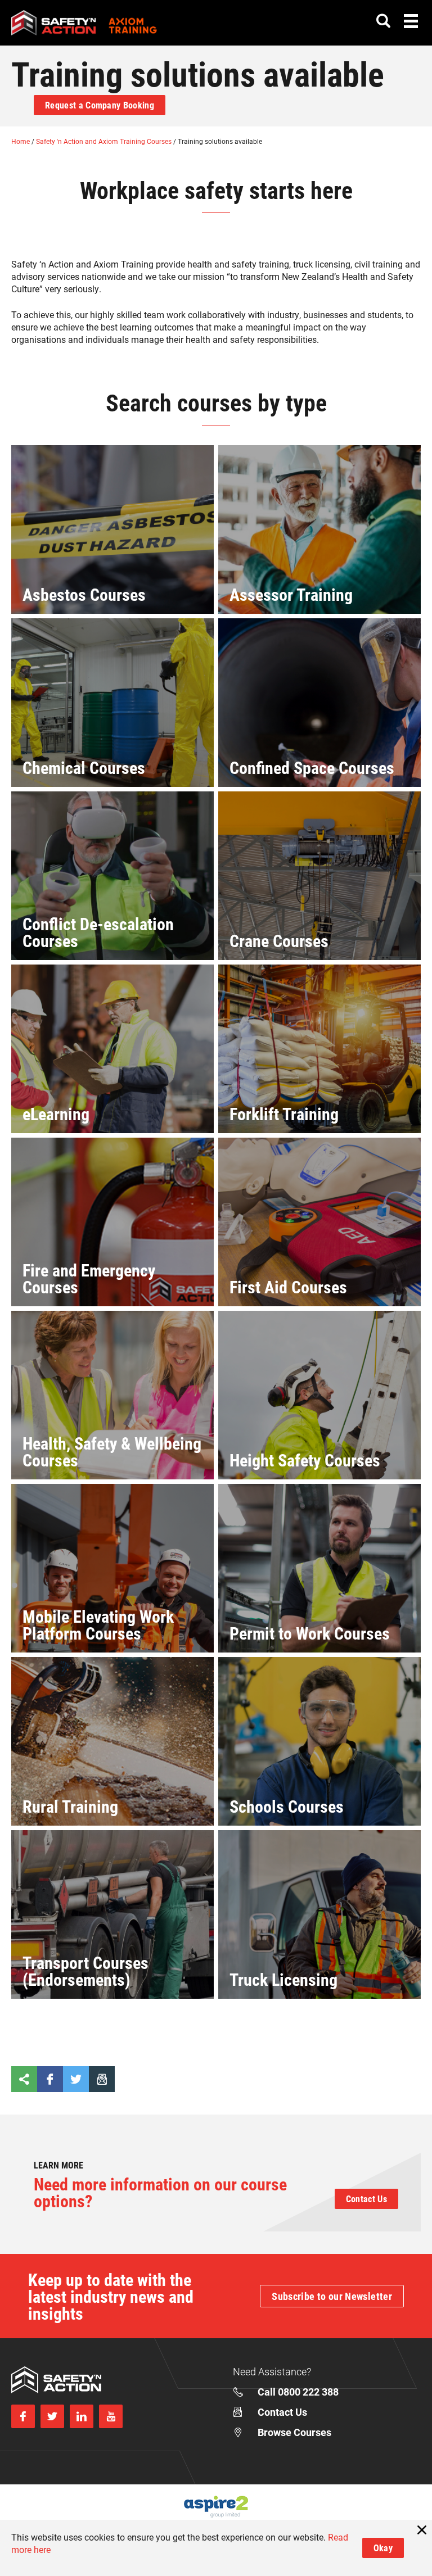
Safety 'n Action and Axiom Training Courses (105, 141)
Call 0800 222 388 (298, 2392)
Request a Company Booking (100, 105)
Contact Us (366, 2199)
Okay (383, 2548)
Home (21, 141)
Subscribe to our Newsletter (332, 2296)
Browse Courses (294, 2432)
